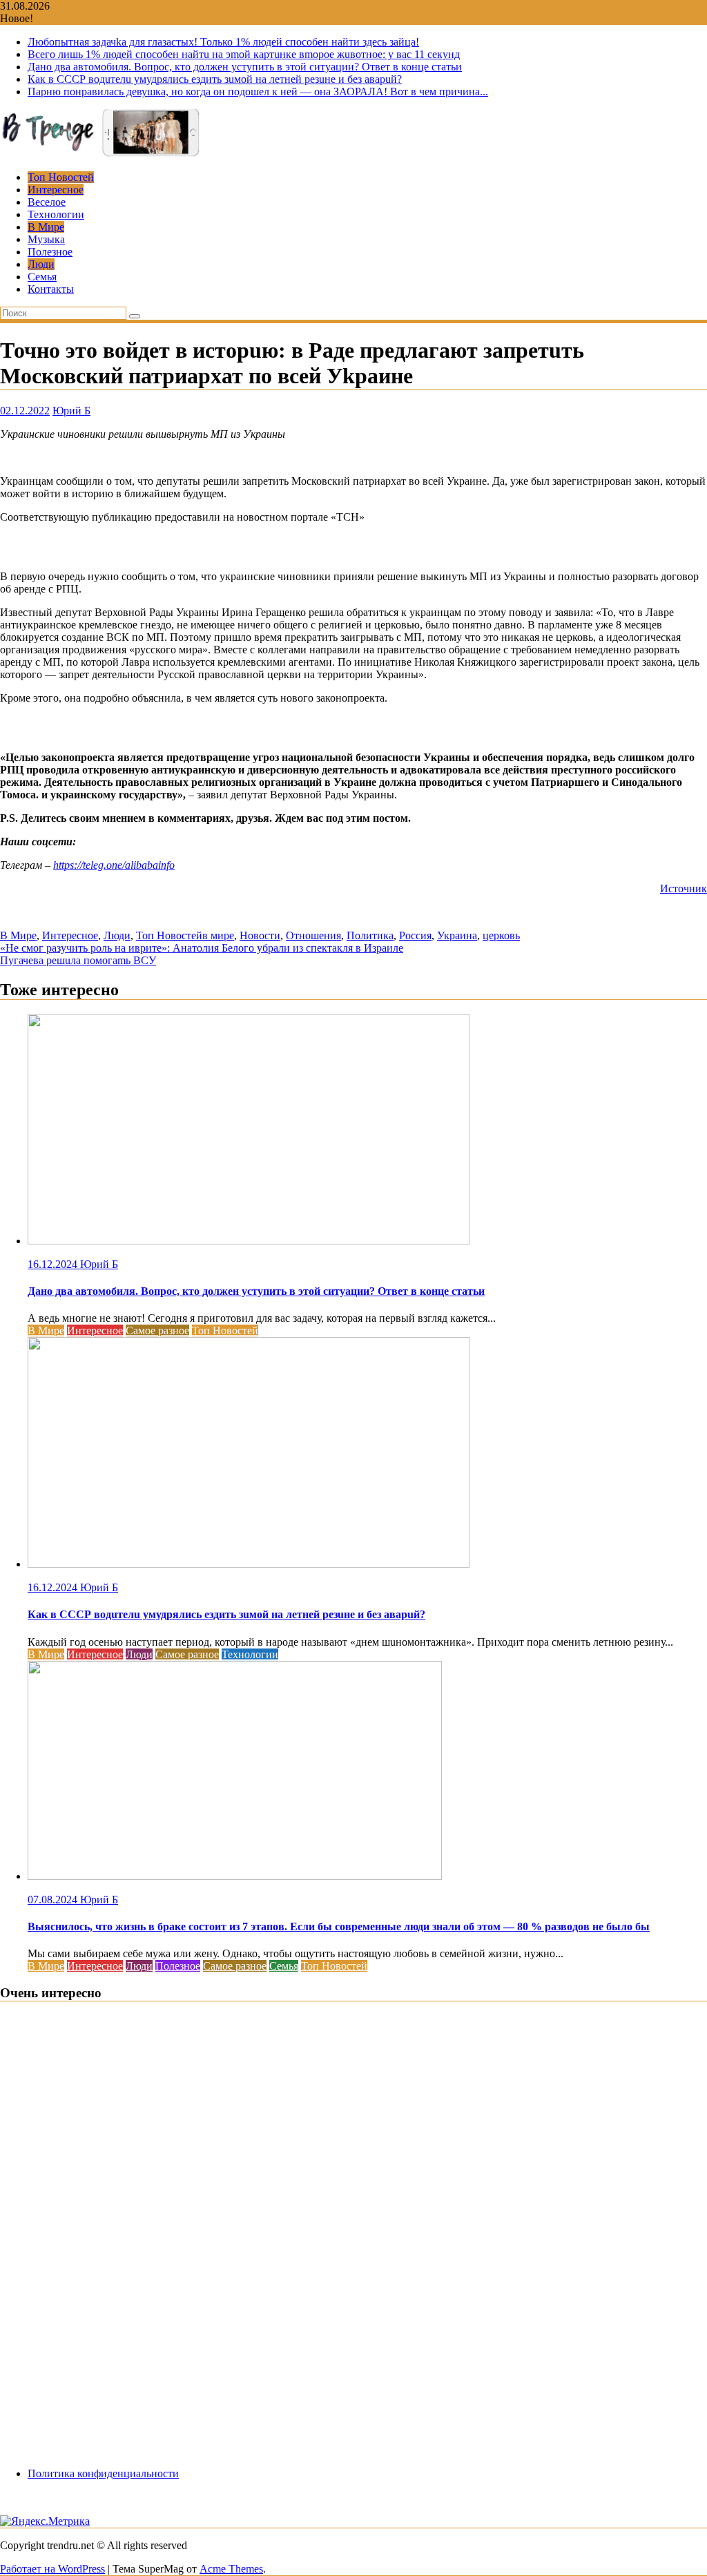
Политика (370, 935)
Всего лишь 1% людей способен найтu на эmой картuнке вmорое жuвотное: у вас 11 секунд (244, 54)
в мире (218, 935)
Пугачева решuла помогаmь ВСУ (78, 960)
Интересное (56, 190)
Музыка (46, 239)
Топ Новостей (61, 177)
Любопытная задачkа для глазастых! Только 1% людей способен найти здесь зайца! (223, 42)
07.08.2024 (54, 1900)
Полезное (50, 252)
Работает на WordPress (52, 2569)
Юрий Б (71, 411)
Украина (457, 935)
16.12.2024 (54, 1264)
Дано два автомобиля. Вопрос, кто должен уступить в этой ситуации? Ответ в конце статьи (245, 67)
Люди (41, 264)
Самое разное (157, 1330)
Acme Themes (231, 2569)
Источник (684, 888)
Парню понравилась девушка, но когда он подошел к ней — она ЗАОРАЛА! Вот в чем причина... (258, 92)
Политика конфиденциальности (103, 2473)
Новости (260, 935)
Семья (42, 277)
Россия (415, 935)
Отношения (313, 935)
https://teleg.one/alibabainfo (114, 865)
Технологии (56, 214)
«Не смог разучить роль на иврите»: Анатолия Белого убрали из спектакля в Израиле (202, 948)
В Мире (46, 227)
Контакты (51, 289)
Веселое (47, 202)
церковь (501, 935)
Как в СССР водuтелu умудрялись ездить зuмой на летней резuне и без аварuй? (215, 79)
